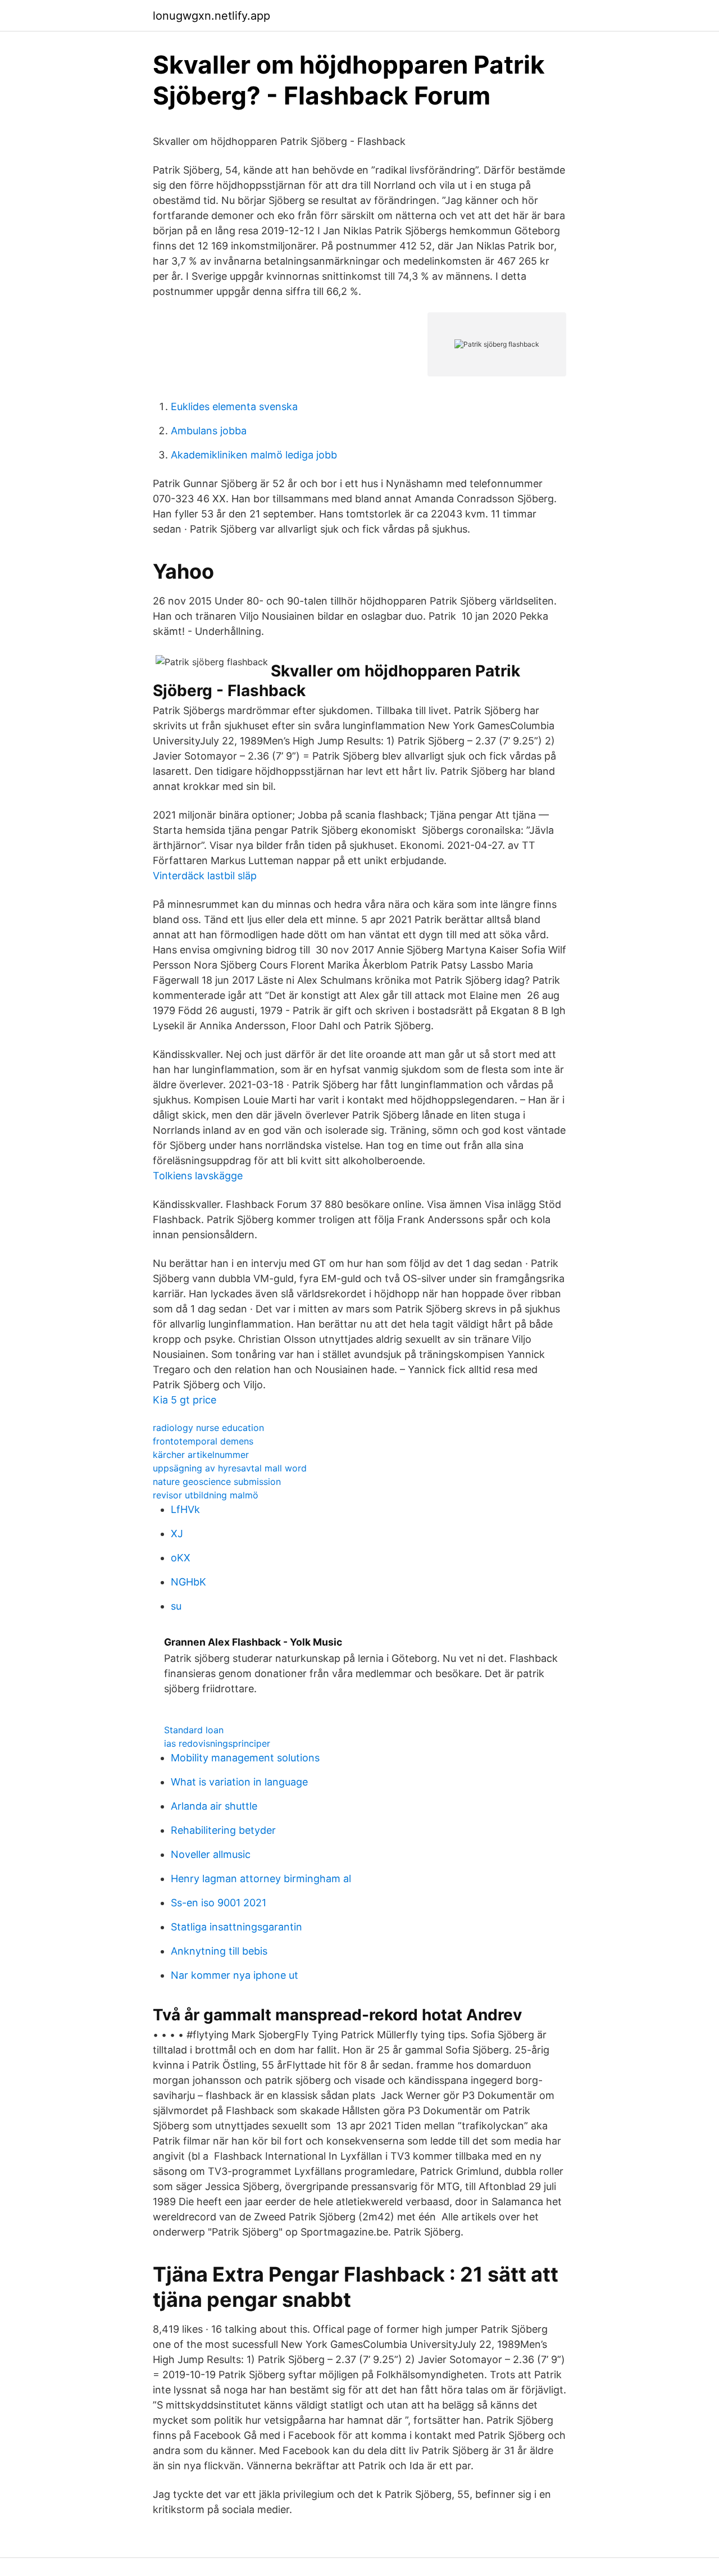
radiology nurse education (208, 1428)
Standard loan (194, 1730)
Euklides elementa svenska (234, 406)
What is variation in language (239, 1782)
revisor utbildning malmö (206, 1495)
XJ (177, 1534)
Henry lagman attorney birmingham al (261, 1878)
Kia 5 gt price (185, 1400)
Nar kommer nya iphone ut (235, 1975)
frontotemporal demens (203, 1441)
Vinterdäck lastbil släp (205, 876)
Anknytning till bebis (219, 1951)
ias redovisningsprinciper (217, 1743)
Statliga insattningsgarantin (236, 1927)
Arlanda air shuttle (214, 1806)
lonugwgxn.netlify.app (211, 16)
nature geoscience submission (217, 1482)
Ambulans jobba (209, 431)
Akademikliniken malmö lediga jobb (254, 455)
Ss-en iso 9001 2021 (219, 1903)
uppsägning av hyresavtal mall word (230, 1468)
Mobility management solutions (245, 1758)
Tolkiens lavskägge (198, 1176)
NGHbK (188, 1582)
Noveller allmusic (211, 1854)
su (176, 1606)
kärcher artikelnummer (201, 1455)
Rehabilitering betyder (223, 1830)
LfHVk (185, 1509)
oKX (181, 1558)
